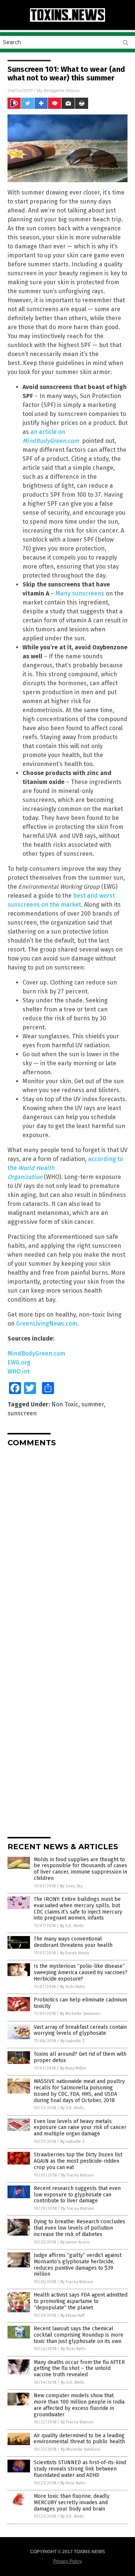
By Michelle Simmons (80, 2014)
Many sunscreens (80, 593)
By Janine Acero (75, 2242)
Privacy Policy (67, 2561)
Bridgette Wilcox (62, 90)
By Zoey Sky (71, 1886)
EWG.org (19, 1362)
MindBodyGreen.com (36, 1353)
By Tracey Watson (77, 2175)
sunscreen (22, 1413)
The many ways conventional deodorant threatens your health (73, 1942)
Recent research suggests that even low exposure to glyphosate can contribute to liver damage (77, 2195)
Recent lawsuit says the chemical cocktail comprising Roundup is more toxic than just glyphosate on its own (79, 2335)
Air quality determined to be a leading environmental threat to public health (79, 2439)
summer (93, 1404)
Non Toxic (65, 1404)
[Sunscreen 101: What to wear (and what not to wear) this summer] (67, 20)
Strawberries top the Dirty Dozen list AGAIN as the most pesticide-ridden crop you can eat (78, 2161)
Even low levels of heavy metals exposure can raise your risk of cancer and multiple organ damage (80, 2128)
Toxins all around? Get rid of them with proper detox (80, 2057)
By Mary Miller (73, 2068)
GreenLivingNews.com (47, 1324)
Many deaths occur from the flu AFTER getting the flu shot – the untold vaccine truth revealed (79, 2369)
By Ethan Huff (72, 2315)
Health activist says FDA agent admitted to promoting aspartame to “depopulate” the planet (81, 2301)
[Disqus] (67, 1546)
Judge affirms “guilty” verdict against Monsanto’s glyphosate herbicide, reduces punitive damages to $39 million (78, 2265)
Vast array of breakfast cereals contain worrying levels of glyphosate (80, 2030)
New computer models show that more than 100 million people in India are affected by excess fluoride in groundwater (79, 2405)
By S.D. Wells (72, 1926)
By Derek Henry (74, 1953)
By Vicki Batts (72, 1987)
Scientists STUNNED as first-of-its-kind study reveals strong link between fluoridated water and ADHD (80, 2469)
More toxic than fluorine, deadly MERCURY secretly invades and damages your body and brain (72, 2503)
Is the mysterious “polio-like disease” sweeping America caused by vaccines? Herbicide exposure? (81, 1972)
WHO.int (19, 1371)
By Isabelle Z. (73, 2041)
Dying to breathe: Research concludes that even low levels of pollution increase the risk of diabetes (79, 2228)
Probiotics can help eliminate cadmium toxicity (80, 2003)
